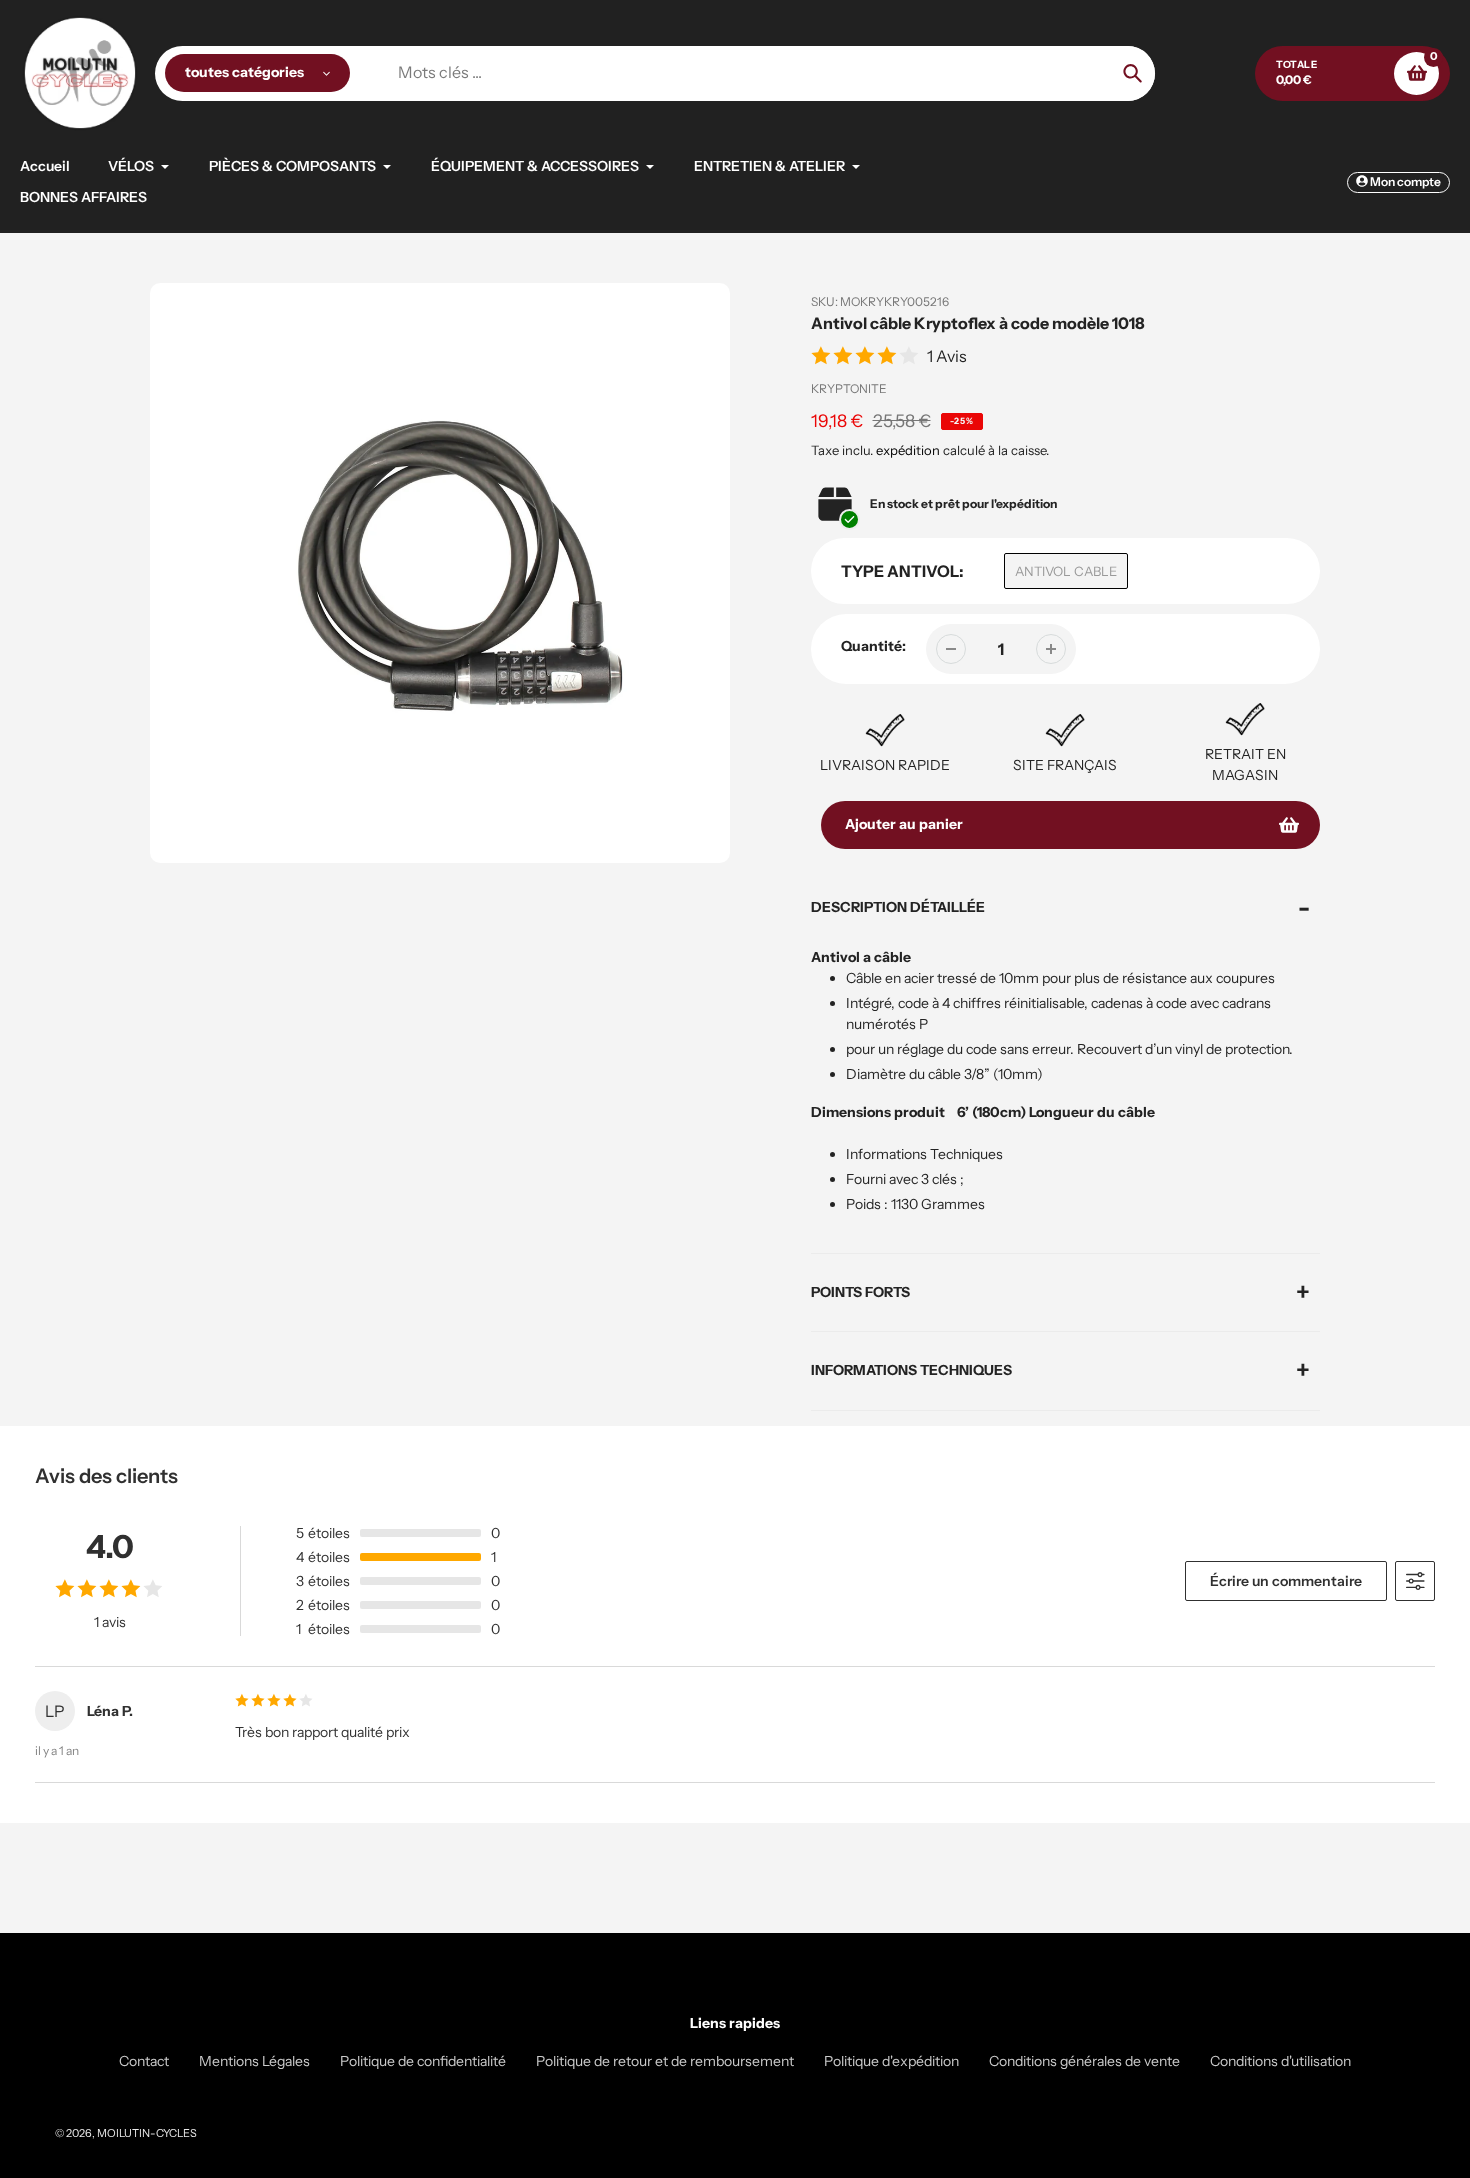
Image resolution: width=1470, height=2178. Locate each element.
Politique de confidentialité (423, 2061)
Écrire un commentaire (1286, 1581)
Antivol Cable (1066, 571)
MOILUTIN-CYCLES (147, 2133)
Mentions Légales (254, 2061)
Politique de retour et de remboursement (665, 2061)
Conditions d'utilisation (1280, 2061)
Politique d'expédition (891, 2061)
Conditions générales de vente (1084, 2061)
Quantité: (873, 646)
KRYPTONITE (849, 388)
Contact (144, 2061)
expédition (909, 450)
